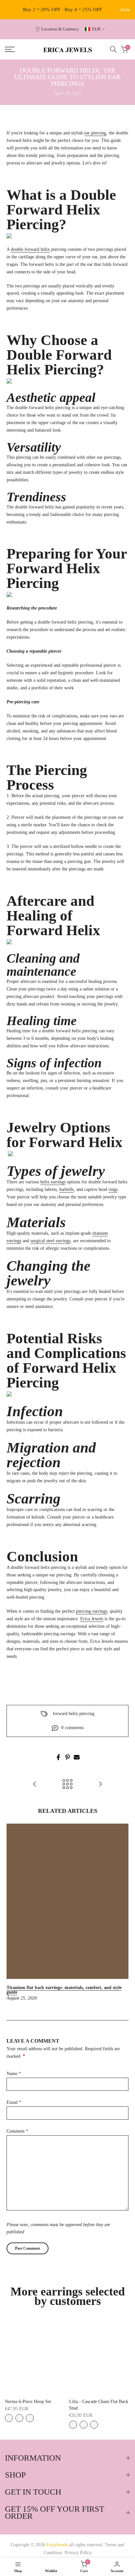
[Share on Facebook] (58, 1757)
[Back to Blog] (67, 1785)
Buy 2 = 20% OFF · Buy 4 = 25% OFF (62, 9)
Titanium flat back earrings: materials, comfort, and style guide (64, 1990)
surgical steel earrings (50, 1241)
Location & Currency (60, 29)
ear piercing (95, 133)
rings (113, 1189)
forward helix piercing (74, 1714)
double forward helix (30, 249)
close (125, 10)
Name (14, 2074)
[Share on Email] (77, 1757)
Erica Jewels (92, 1619)
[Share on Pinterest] (67, 1757)
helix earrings (53, 1182)
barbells (67, 1189)
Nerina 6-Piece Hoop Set (28, 2402)
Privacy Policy (78, 2553)
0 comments (72, 1728)
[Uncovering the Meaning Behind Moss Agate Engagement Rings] (35, 1785)
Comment (17, 2131)
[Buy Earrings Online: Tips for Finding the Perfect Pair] (100, 1785)
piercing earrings (92, 1611)
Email (14, 2102)
